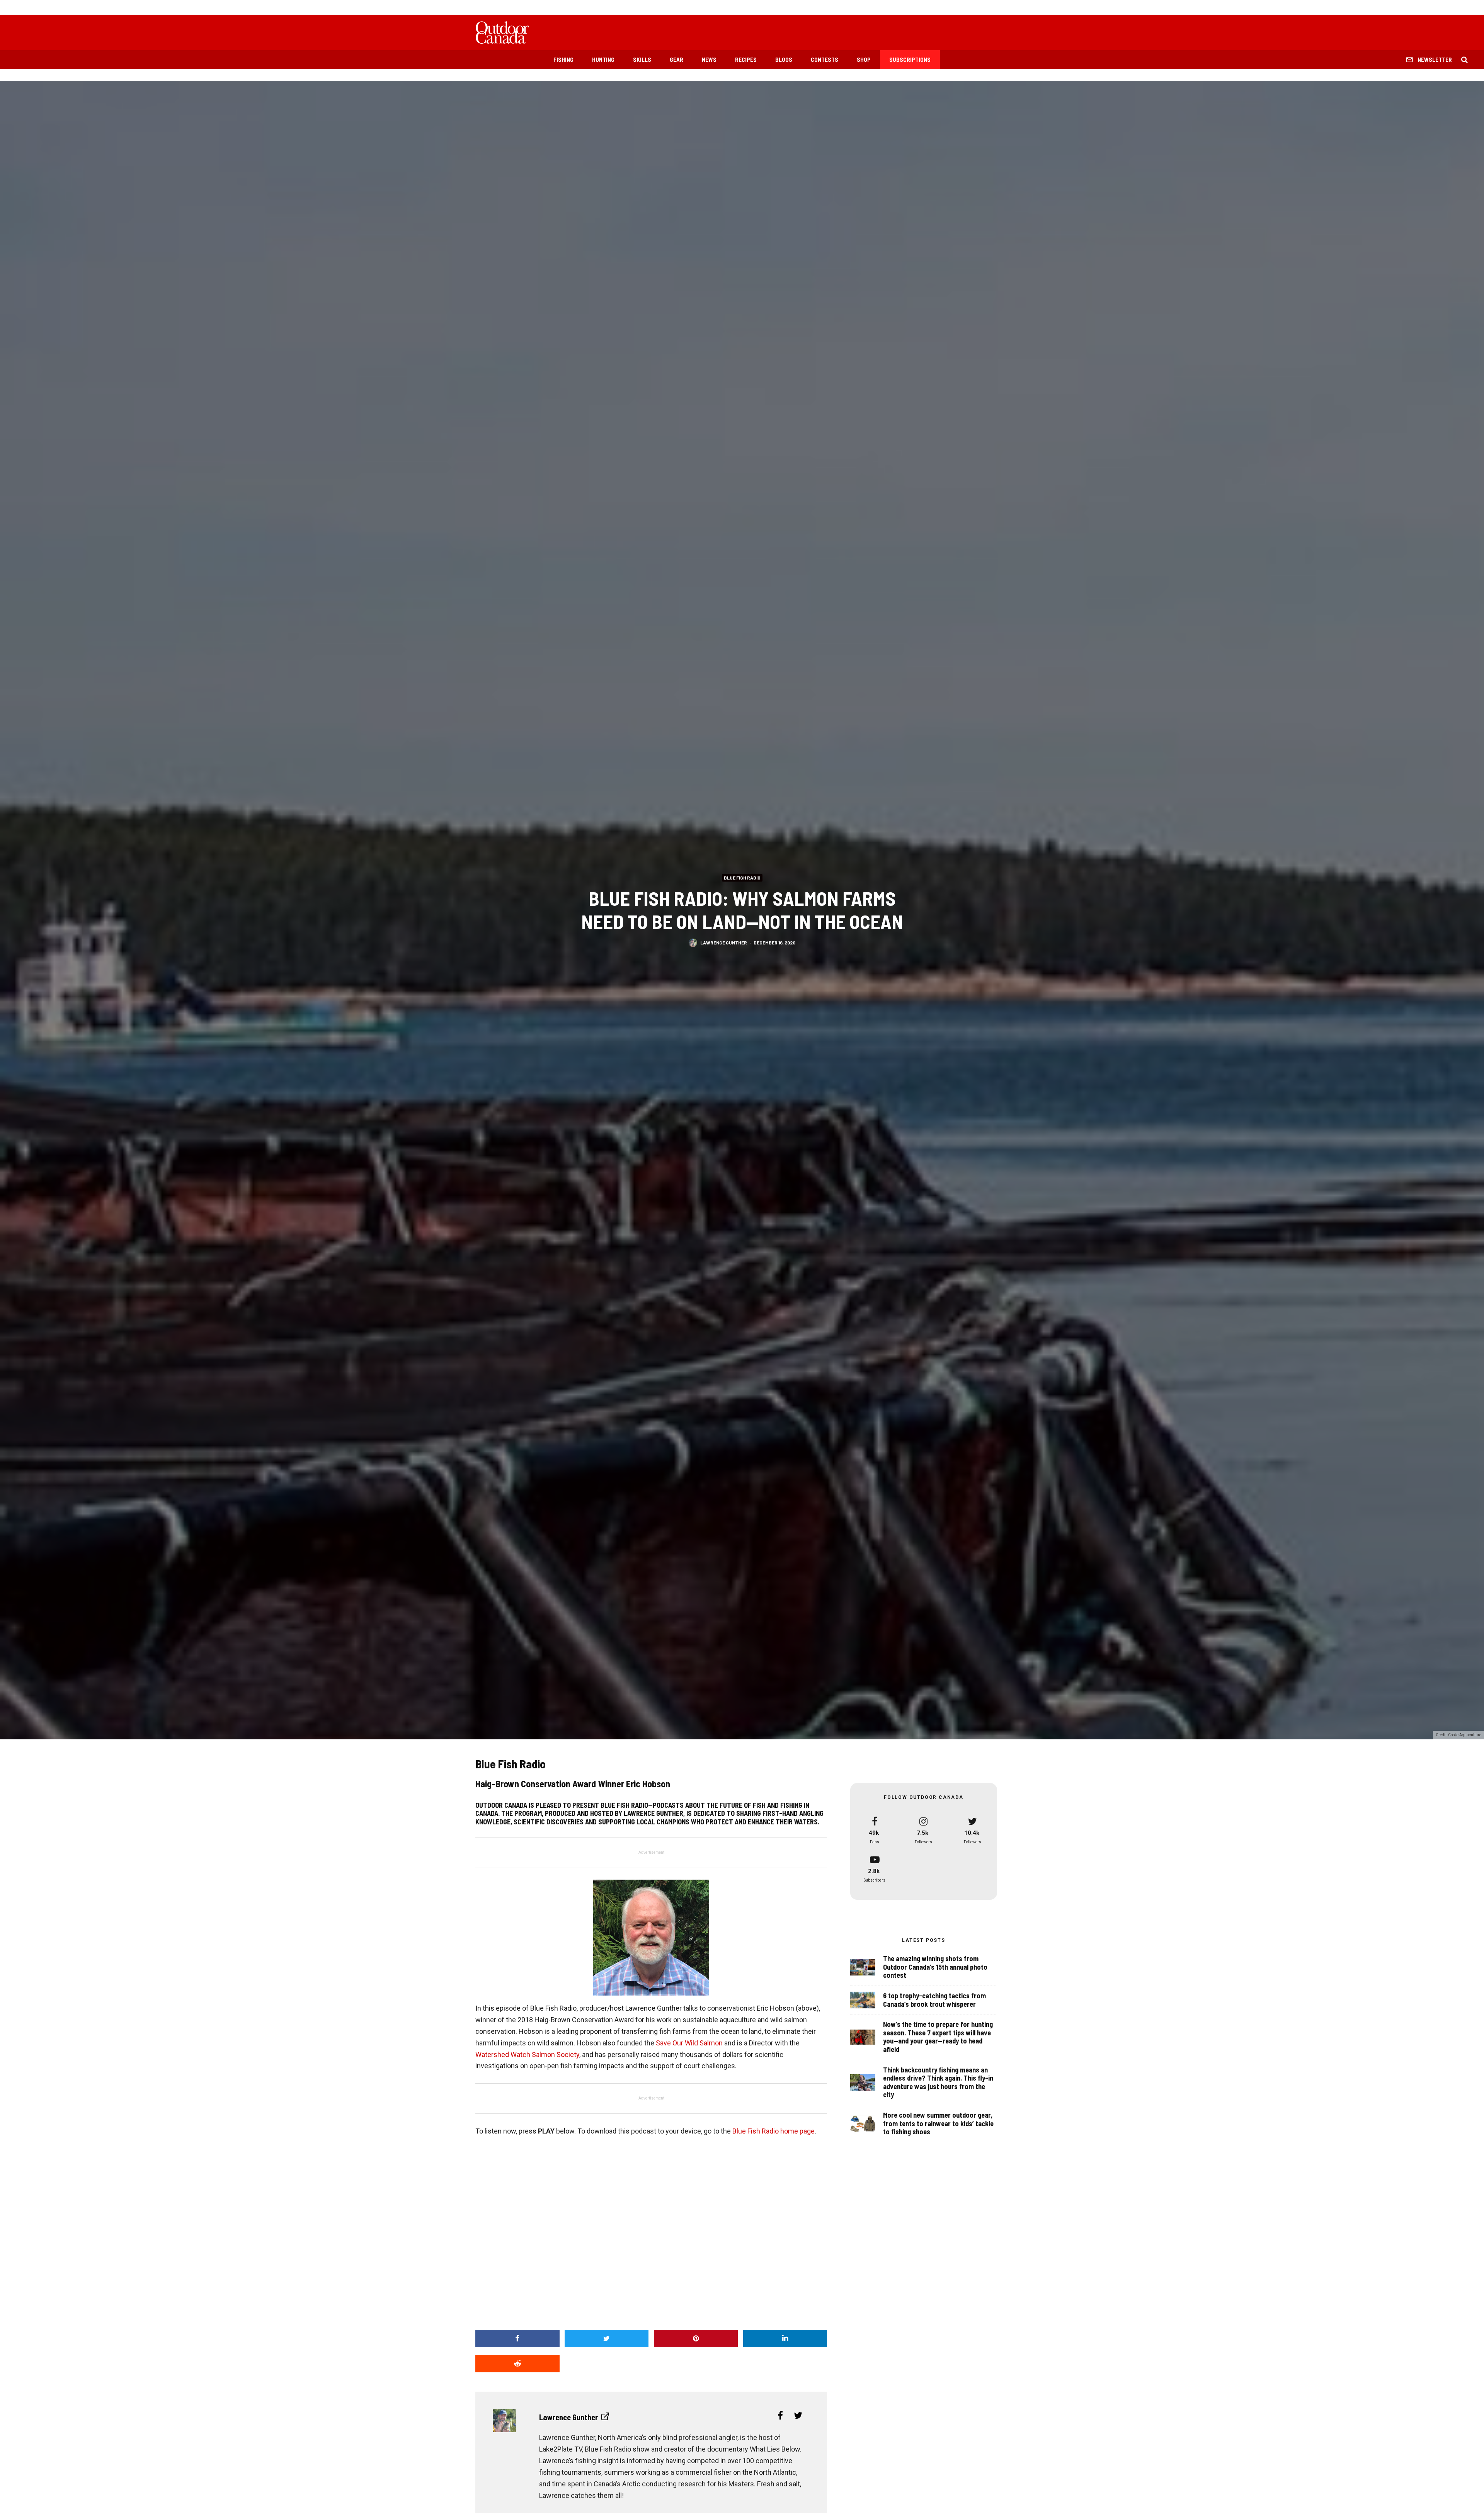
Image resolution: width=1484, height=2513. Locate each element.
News (709, 60)
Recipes (746, 60)
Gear (676, 60)
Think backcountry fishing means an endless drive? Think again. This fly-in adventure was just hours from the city (938, 2083)
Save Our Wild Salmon (689, 2043)
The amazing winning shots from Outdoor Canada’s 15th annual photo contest (935, 1967)
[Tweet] (607, 2339)
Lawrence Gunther (724, 942)
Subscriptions (910, 60)
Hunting (603, 60)
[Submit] (517, 2364)
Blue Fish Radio (742, 877)
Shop (864, 60)
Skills (642, 60)
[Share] (517, 2339)
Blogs (784, 60)
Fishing (563, 60)
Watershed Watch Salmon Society (527, 2054)
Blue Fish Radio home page (773, 2131)
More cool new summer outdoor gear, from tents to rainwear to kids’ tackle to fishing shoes (938, 2123)
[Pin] (696, 2339)
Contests (825, 60)
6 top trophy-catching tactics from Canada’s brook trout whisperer (934, 2000)
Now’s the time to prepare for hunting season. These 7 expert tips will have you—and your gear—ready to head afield (938, 2037)
